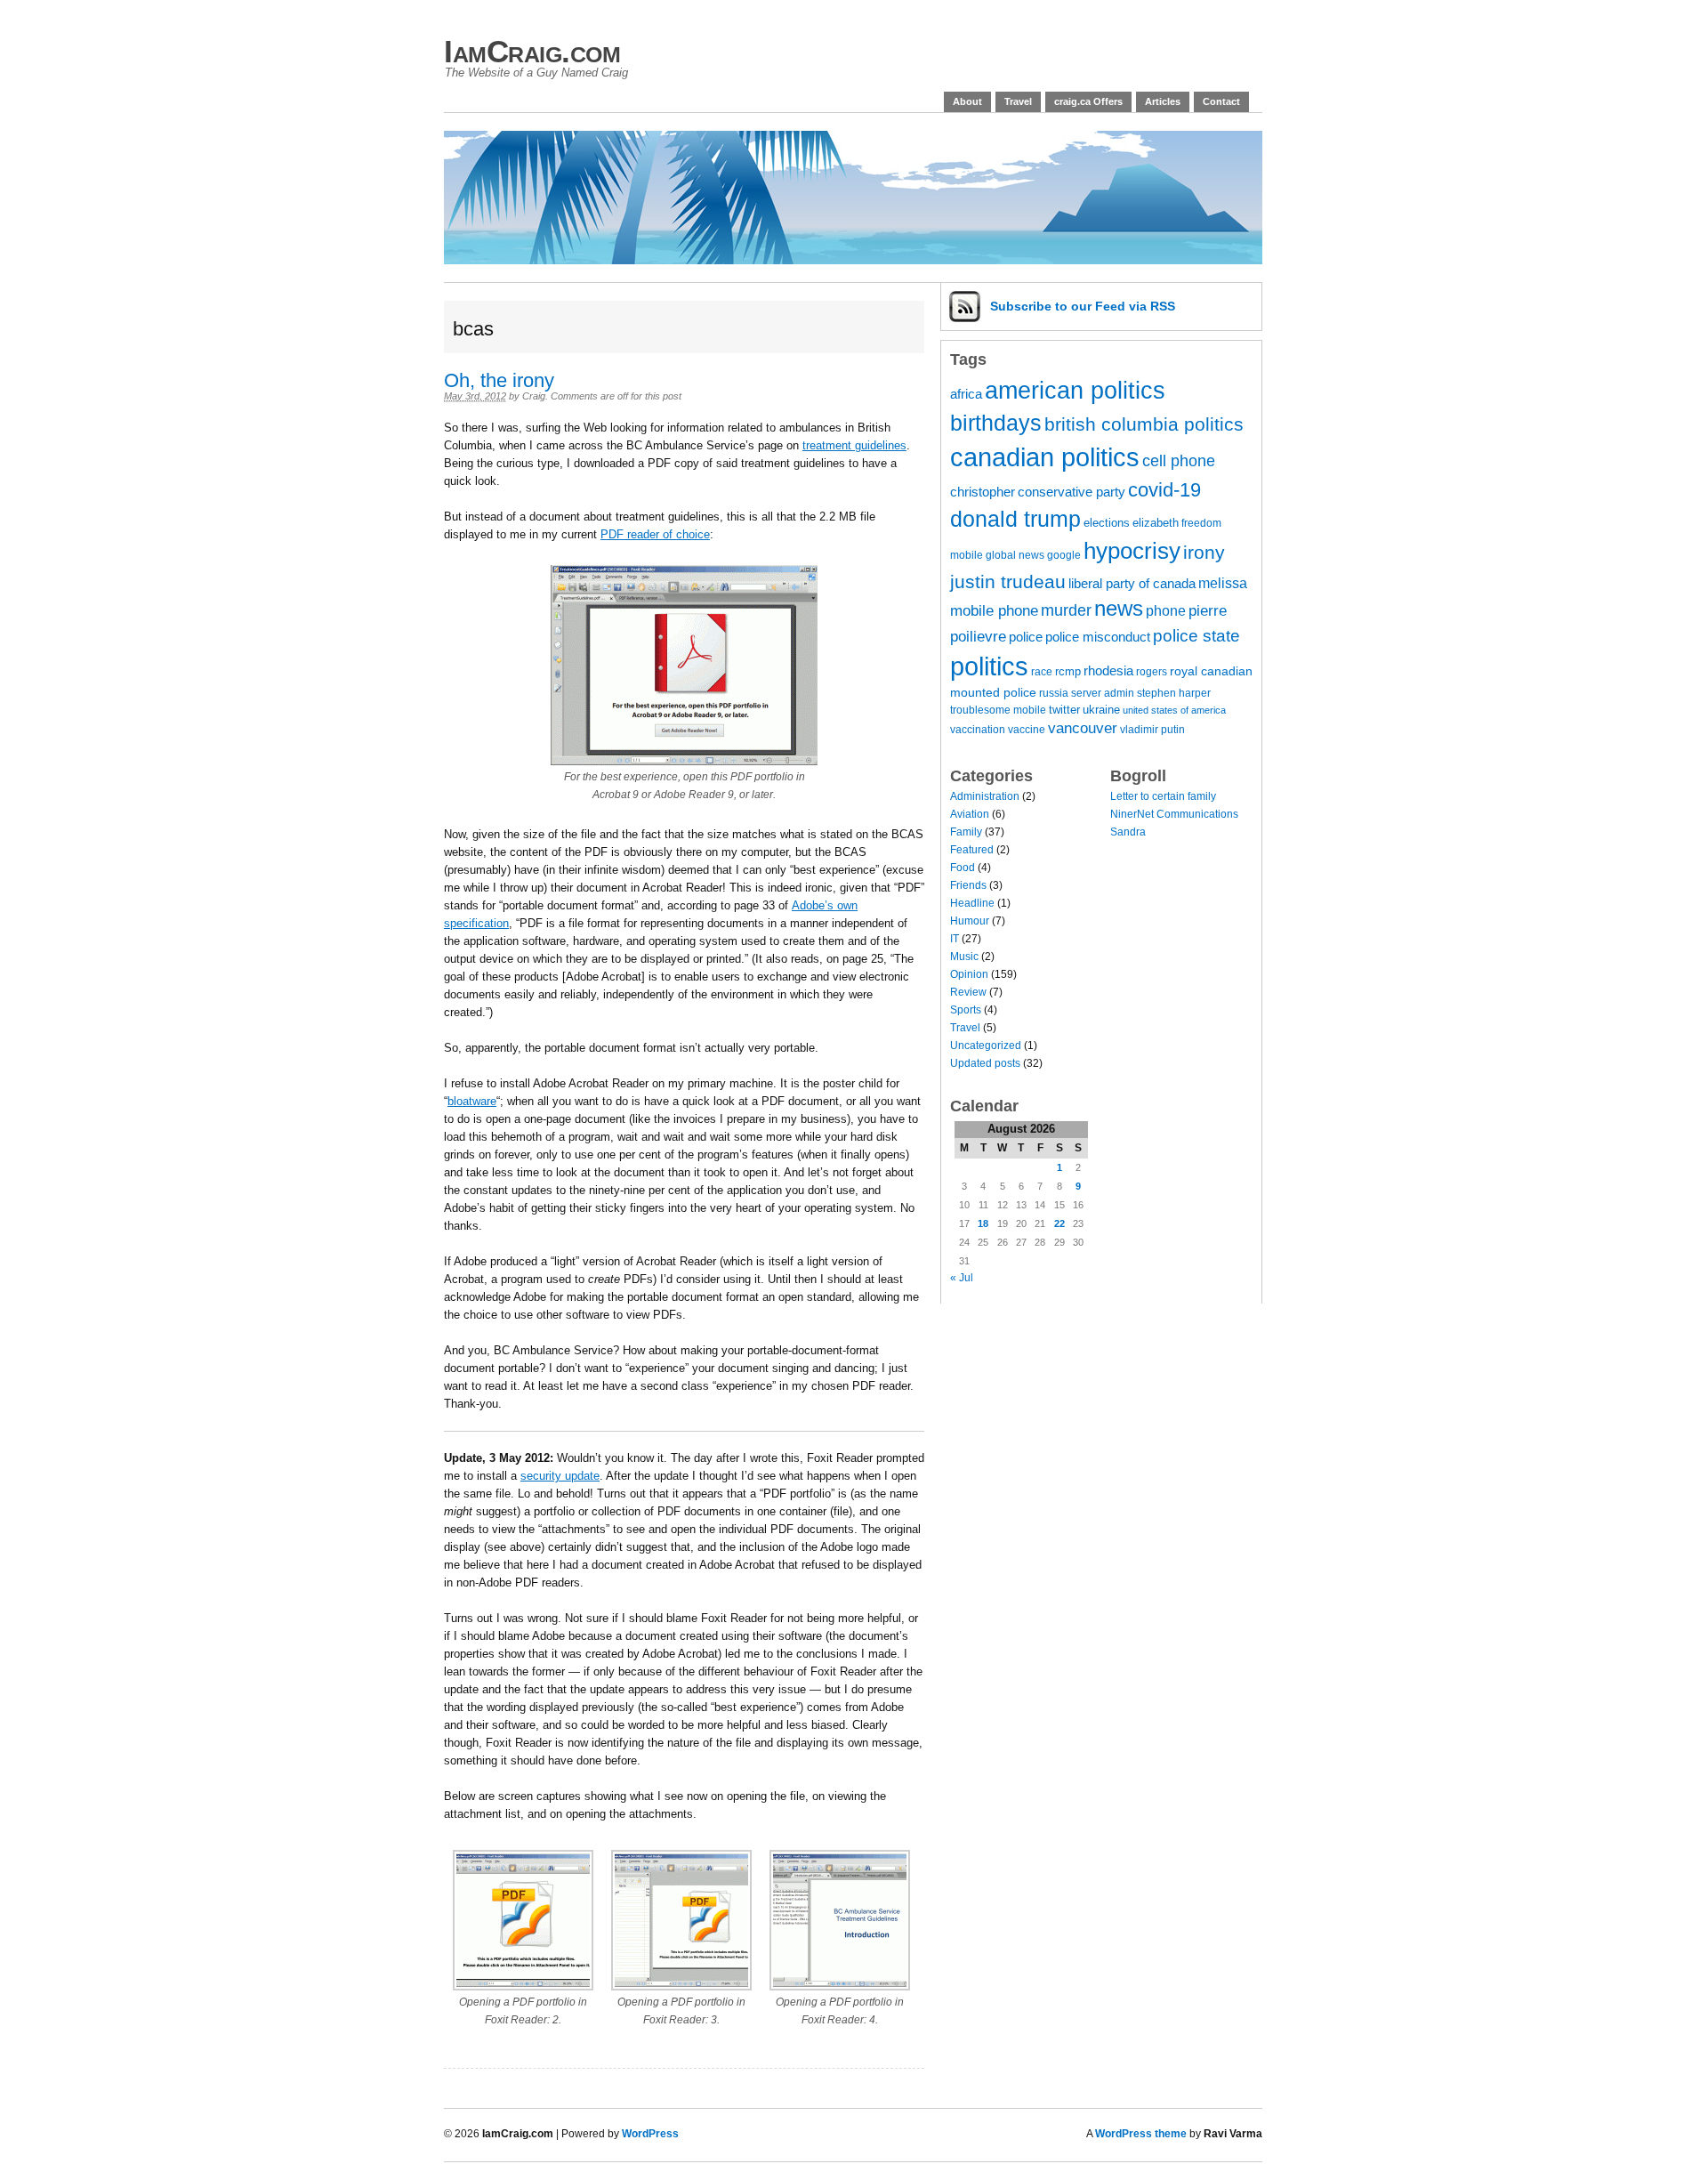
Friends (968, 885)
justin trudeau (1008, 581)
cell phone (1179, 461)
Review (968, 992)
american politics (1075, 390)
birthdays (996, 423)
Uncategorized (986, 1046)
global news (1015, 555)
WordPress (650, 2134)
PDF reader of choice (655, 534)
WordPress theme (1141, 2134)
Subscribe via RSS (1083, 306)
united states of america (1174, 710)
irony (1204, 552)
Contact (1221, 101)
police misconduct (1098, 637)
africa (966, 394)
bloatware (472, 1101)
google (1064, 555)
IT (955, 939)
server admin (1103, 693)
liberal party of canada (1132, 584)
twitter (1064, 710)
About (967, 101)
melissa (1223, 583)
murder (1066, 610)
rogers (1152, 671)
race (1042, 671)
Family (966, 832)
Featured (972, 850)
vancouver (1083, 728)
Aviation (970, 814)
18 (983, 1223)
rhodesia (1108, 671)
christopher (983, 492)
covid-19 (1164, 490)
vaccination (978, 729)
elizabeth (1156, 523)
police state (1196, 636)
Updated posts (985, 1063)
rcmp (1068, 671)
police (1026, 637)
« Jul (962, 1278)
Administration (985, 796)
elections (1107, 523)
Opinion (969, 974)
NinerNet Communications (1174, 814)
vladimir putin (1152, 729)
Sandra (1128, 832)
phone (1166, 610)
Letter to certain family (1163, 796)
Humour (970, 921)
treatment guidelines (854, 445)
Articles (1163, 101)
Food (963, 868)
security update (560, 1476)
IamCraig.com (532, 51)
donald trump (1015, 519)
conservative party (1072, 492)
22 (1059, 1223)
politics (989, 666)
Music (964, 957)
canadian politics (1045, 457)
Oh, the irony (499, 380)
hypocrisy (1132, 551)
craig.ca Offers (1088, 101)
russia (1054, 693)
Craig (534, 396)
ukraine (1101, 710)
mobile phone (994, 611)
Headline (972, 903)
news (1119, 609)
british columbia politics (1144, 424)
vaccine (1027, 729)
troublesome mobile (998, 710)
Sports (966, 1010)
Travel (1018, 101)
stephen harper (1174, 693)
